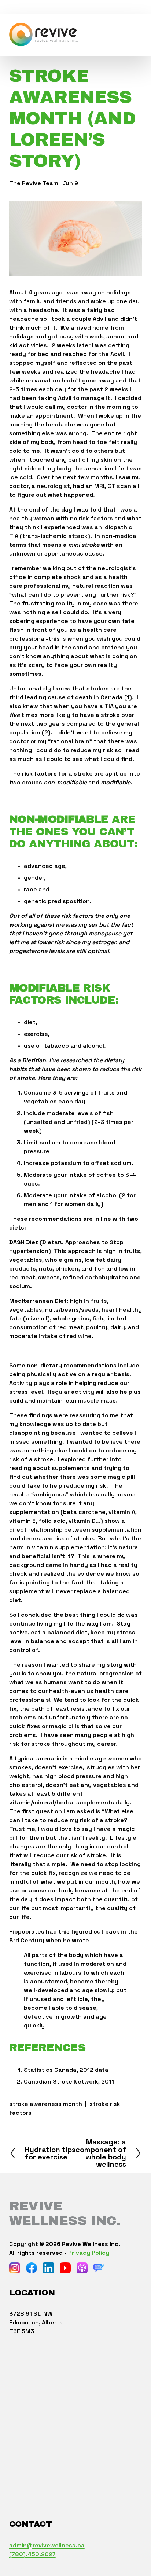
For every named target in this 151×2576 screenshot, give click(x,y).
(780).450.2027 (32, 2554)
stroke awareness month (46, 2104)
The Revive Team (34, 183)
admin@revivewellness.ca (47, 2545)
